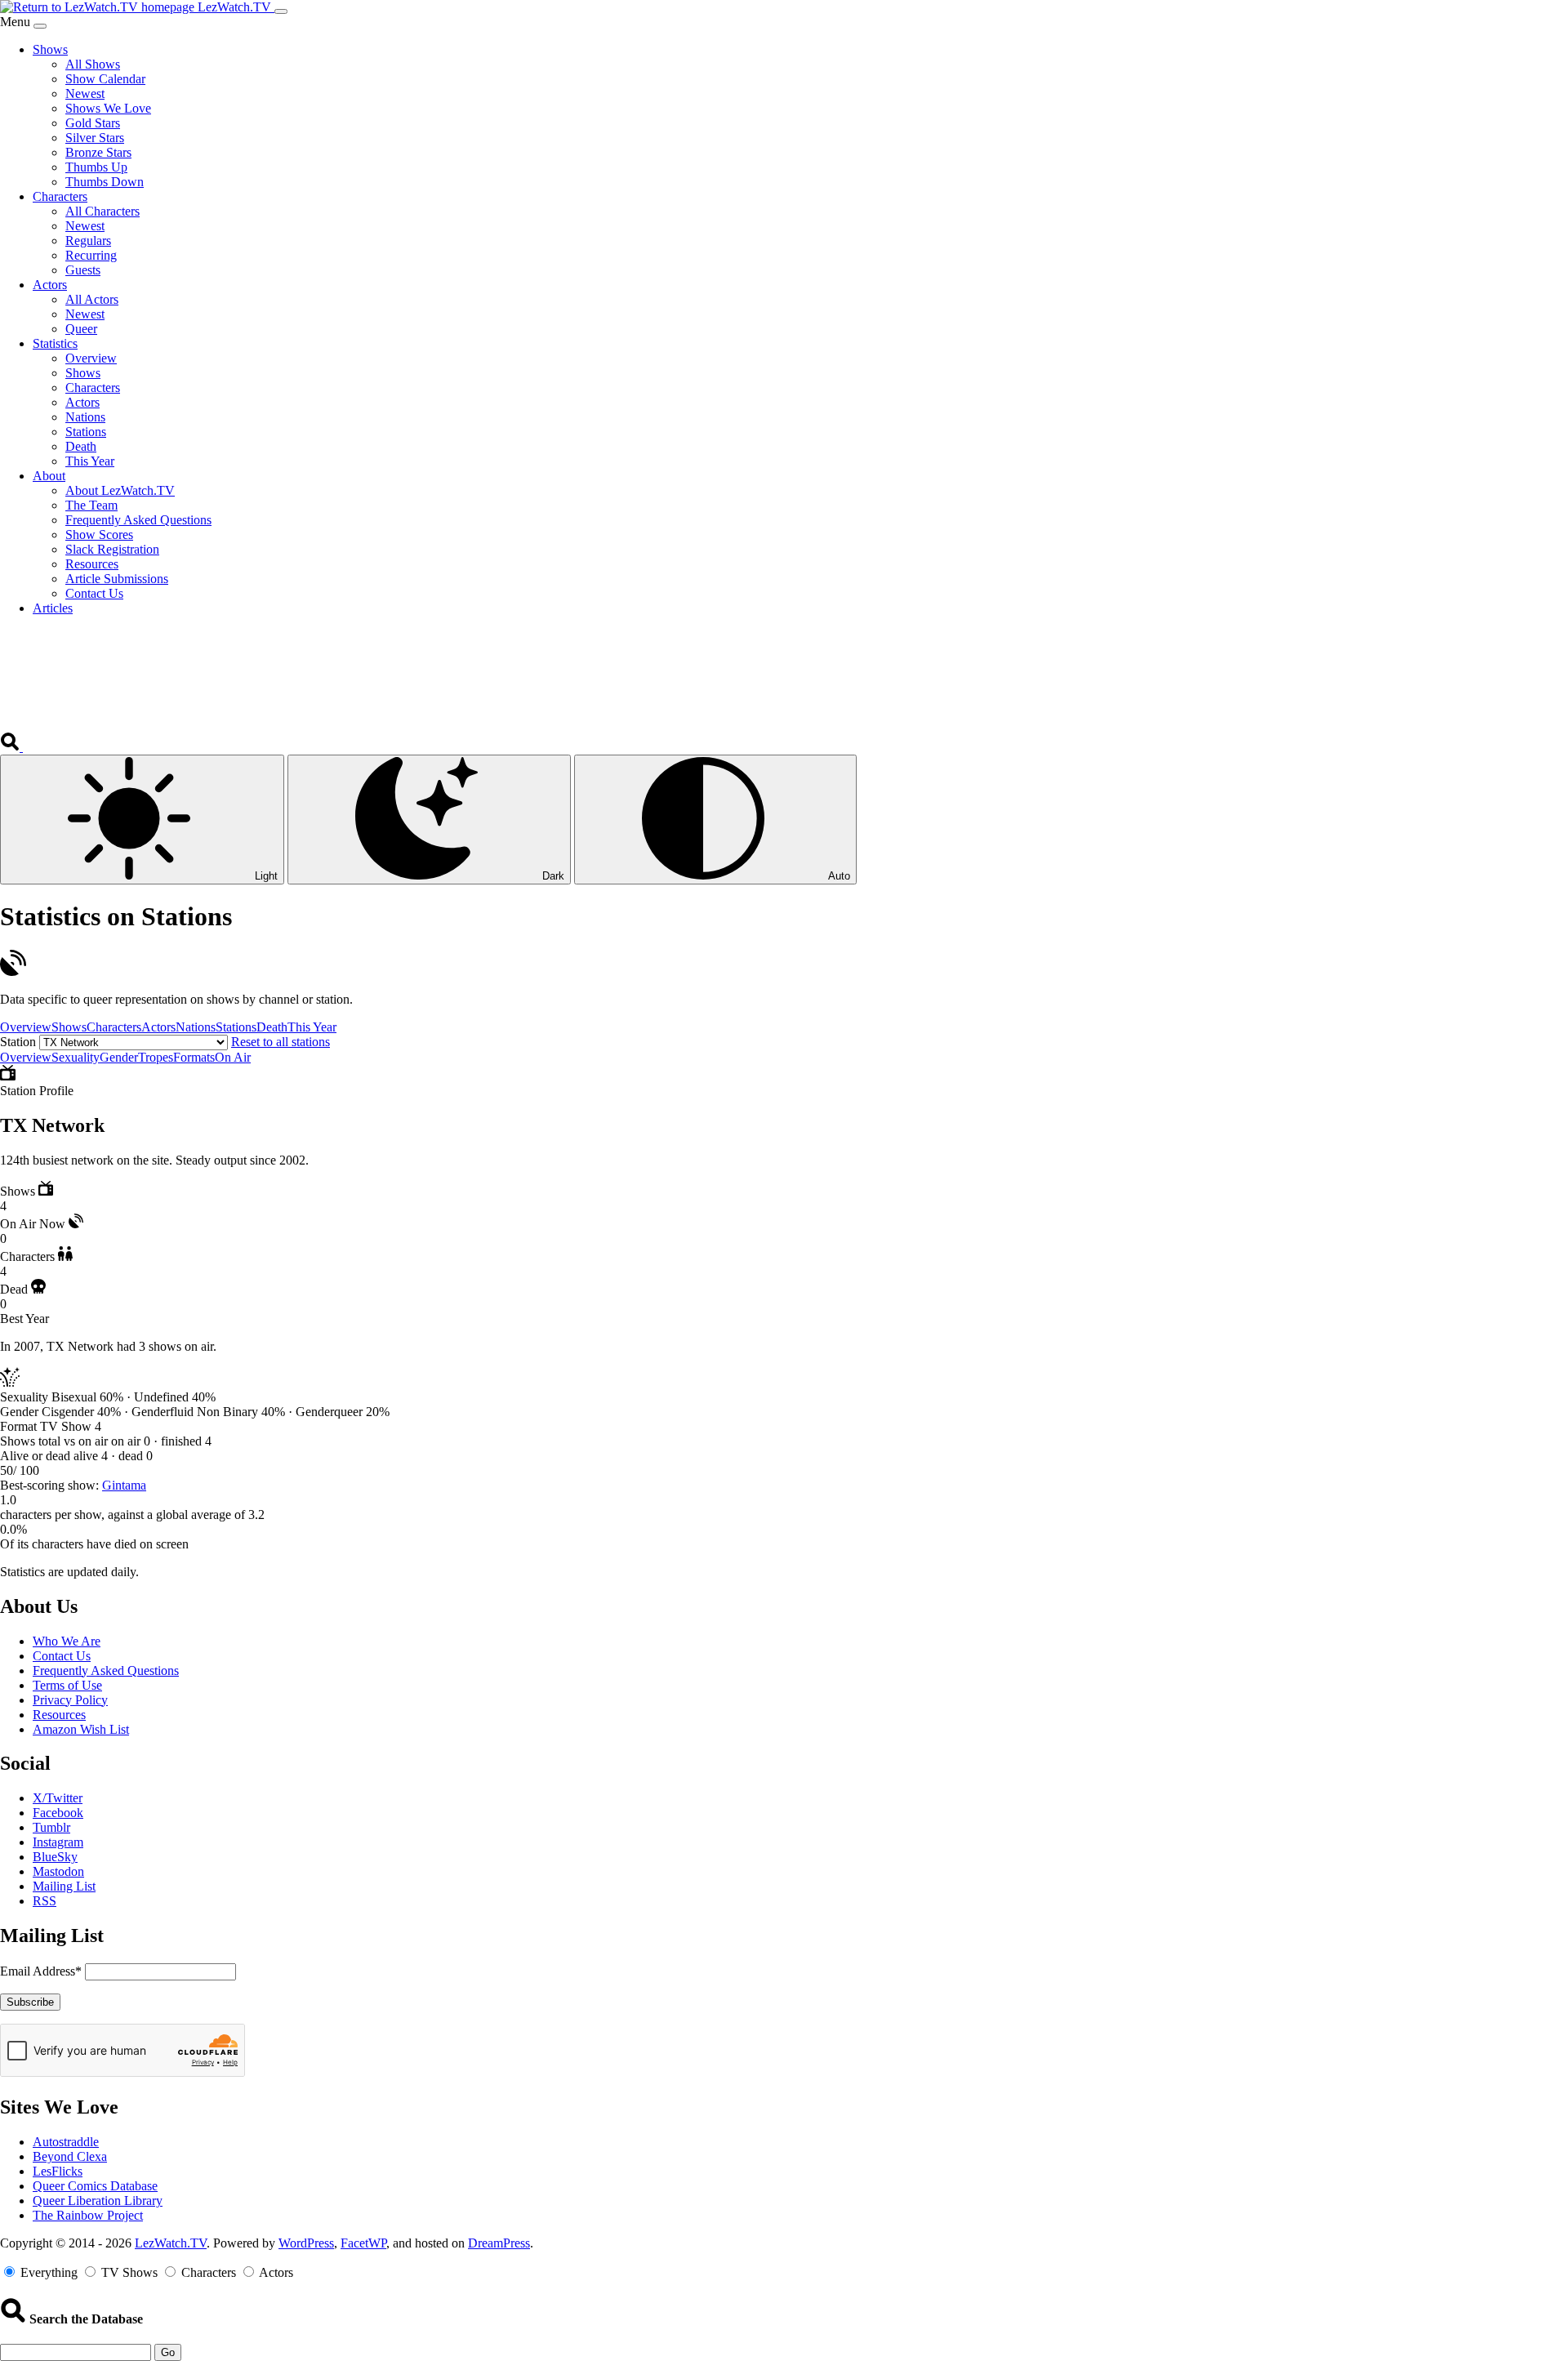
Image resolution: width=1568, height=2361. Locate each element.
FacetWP (363, 2243)
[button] (11, 747)
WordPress (306, 2243)
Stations (236, 1027)
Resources (59, 1715)
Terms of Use (67, 1685)
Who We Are (67, 1641)
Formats (194, 1057)
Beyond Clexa (70, 2156)
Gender (119, 1057)
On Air (233, 1057)
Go (168, 2352)
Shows (69, 1027)
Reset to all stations (281, 1042)
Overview (26, 1027)
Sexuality (76, 1057)
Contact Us (62, 1656)
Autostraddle (66, 2142)
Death (272, 1027)
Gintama (124, 1485)
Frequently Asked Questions (106, 1671)
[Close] (40, 26)
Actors (158, 1027)
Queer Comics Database (95, 2186)
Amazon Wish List (81, 1729)
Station (18, 1042)
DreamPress (499, 2243)
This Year (312, 1027)
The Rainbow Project (88, 2215)
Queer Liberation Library (98, 2201)
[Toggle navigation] (281, 11)
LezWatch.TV (171, 2243)
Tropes (156, 1057)
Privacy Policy (70, 1700)
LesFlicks (58, 2171)
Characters (114, 1027)
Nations (196, 1027)
